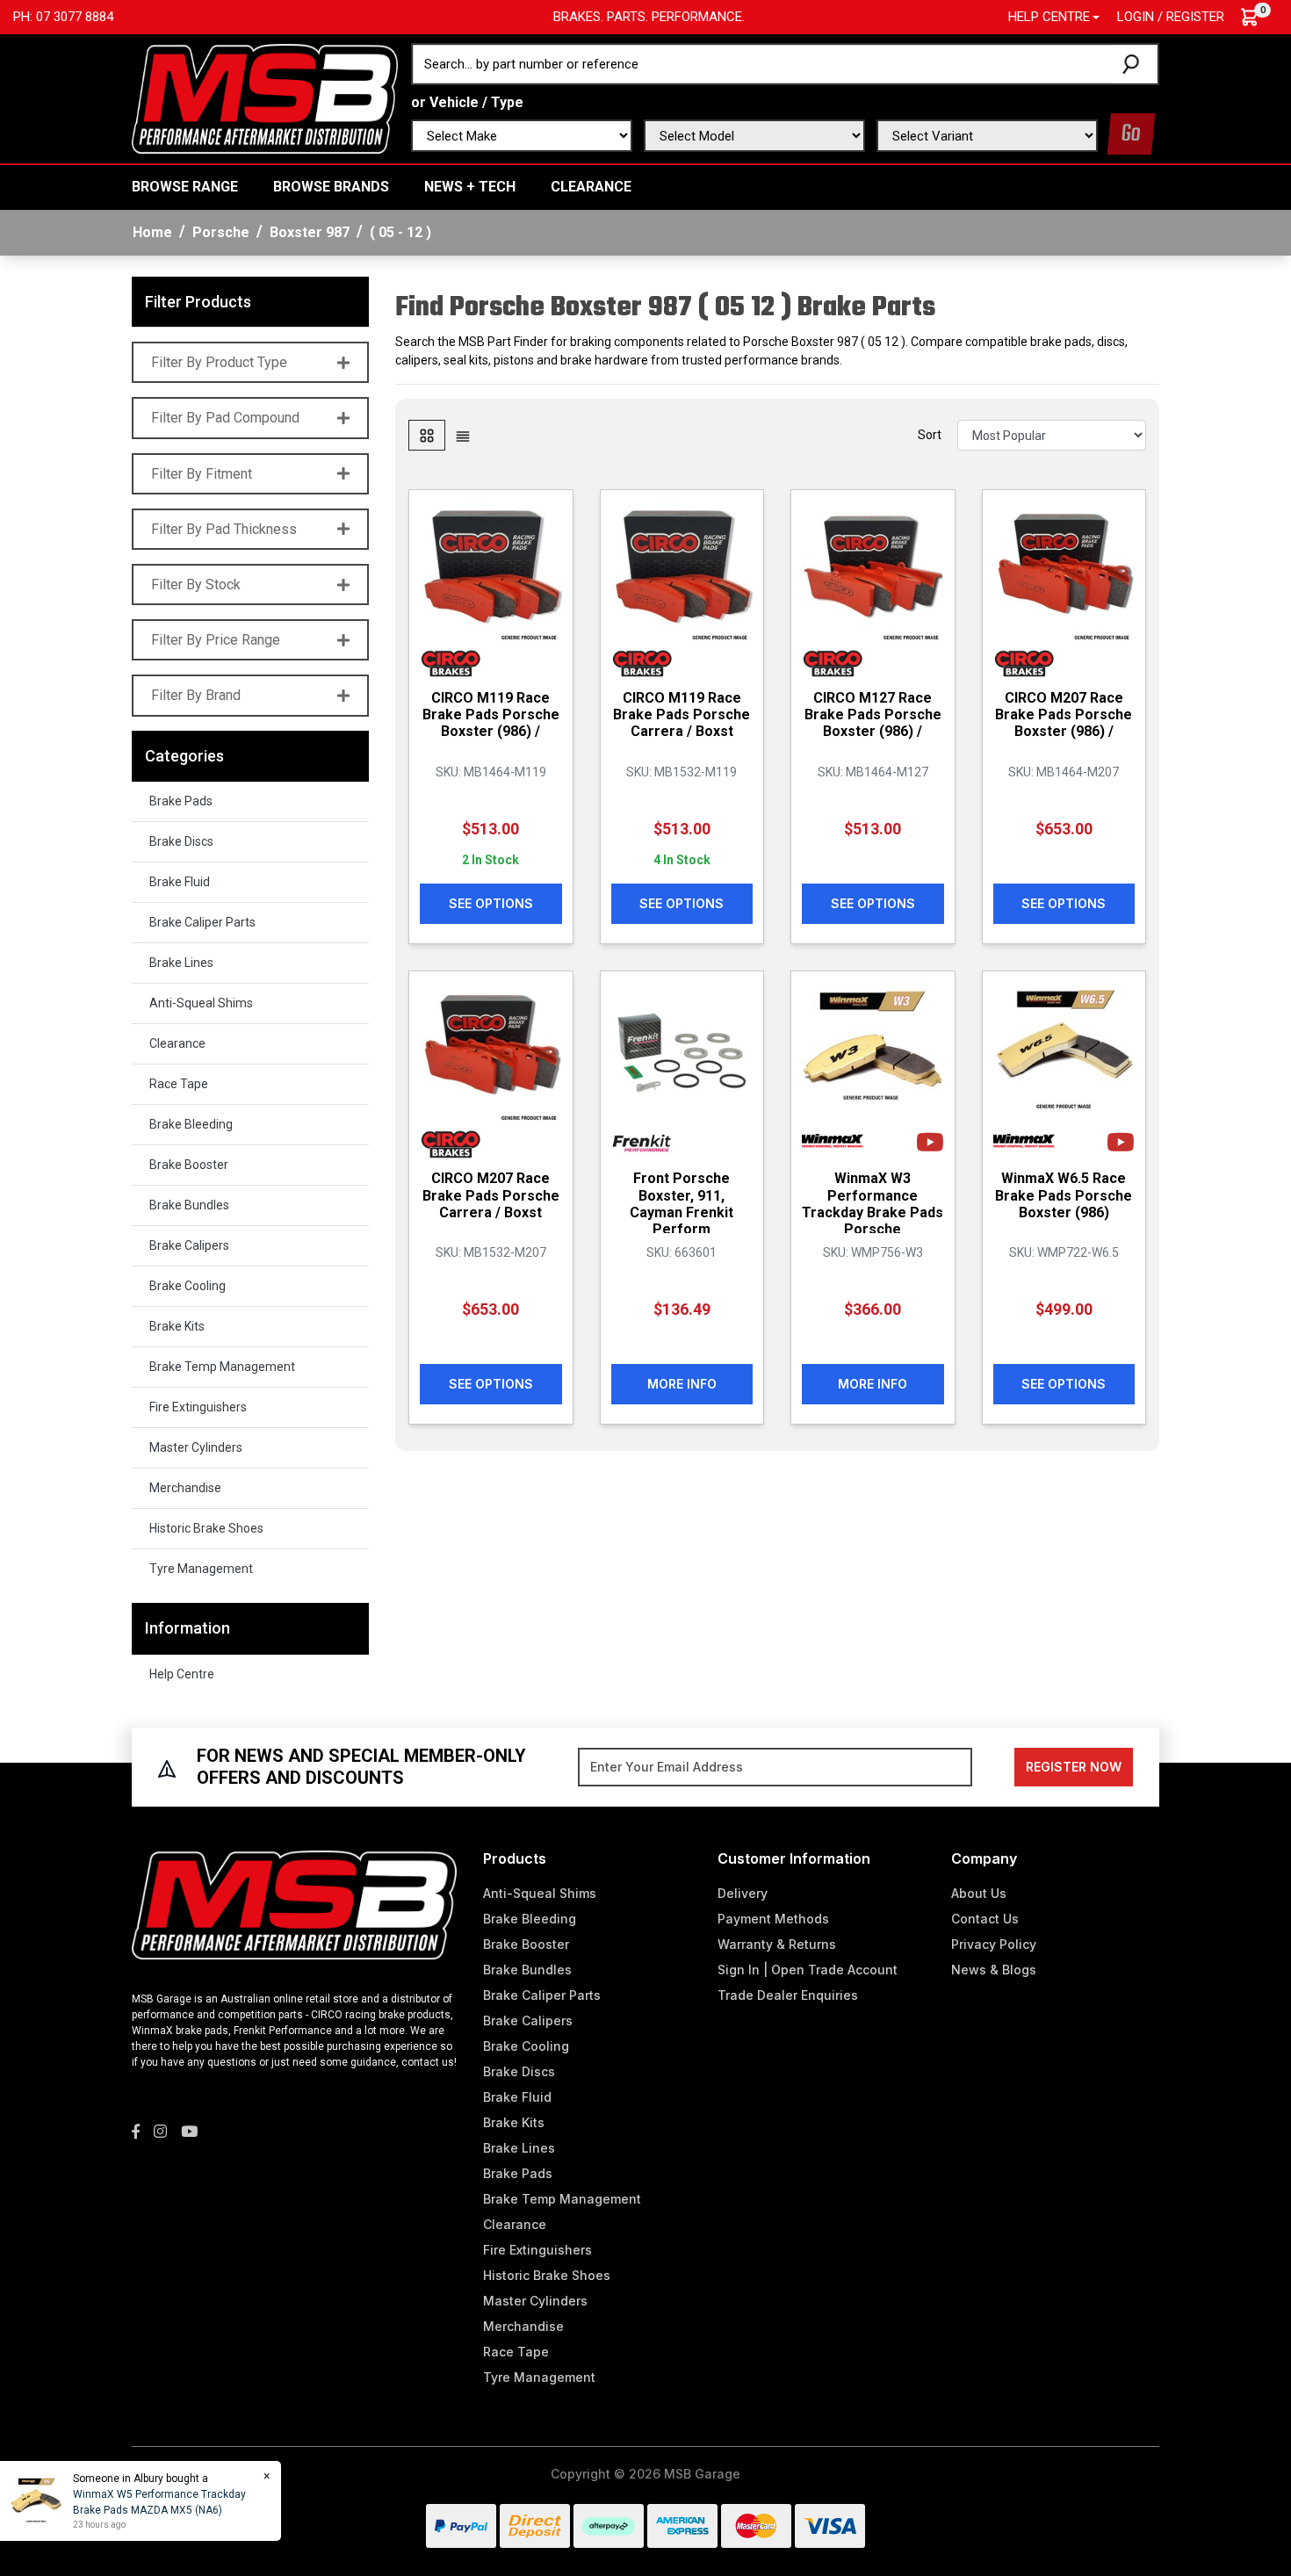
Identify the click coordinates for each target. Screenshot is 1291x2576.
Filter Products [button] (198, 302)
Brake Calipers (189, 1245)
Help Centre (182, 1674)
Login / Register (1171, 17)
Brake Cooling (188, 1286)
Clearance (591, 187)
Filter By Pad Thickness (224, 529)
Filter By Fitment (202, 474)
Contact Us (985, 1919)
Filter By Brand (196, 695)
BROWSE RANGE (185, 187)
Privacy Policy (994, 1944)
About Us (979, 1893)
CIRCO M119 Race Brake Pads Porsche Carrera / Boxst (682, 714)
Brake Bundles (189, 1205)
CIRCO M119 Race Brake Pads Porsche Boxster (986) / (491, 714)
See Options (491, 903)
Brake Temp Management (222, 1367)
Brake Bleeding (191, 1124)
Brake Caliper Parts (202, 922)
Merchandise (185, 1488)
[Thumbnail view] (427, 435)
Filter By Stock (196, 584)
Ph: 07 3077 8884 (63, 17)
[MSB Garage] (265, 97)
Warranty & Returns (777, 1944)
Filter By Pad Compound (225, 418)
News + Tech (470, 187)
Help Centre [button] (1049, 17)
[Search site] (1134, 64)
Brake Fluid (180, 882)
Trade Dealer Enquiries (788, 1995)
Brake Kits (177, 1326)
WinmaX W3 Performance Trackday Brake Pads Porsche (873, 1204)
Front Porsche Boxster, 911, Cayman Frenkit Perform (682, 1204)
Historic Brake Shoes (206, 1528)
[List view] (463, 435)
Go (1131, 134)
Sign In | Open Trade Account (808, 1970)
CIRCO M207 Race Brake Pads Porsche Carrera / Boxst (491, 1195)
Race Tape (179, 1084)
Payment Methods (773, 1919)
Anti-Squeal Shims (201, 1003)
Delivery (743, 1893)
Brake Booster (189, 1165)
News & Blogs (994, 1970)
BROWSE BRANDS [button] (331, 187)
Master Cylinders (196, 1447)
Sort (930, 435)
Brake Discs (181, 841)
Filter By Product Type (219, 362)
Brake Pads (181, 801)
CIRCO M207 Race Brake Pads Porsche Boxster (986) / (1064, 714)
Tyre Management (201, 1569)
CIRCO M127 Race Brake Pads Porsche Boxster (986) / (873, 714)
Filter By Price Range (216, 640)
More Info (682, 1384)
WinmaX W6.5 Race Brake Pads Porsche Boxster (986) (1064, 1195)
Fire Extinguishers (198, 1407)
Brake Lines (181, 963)
